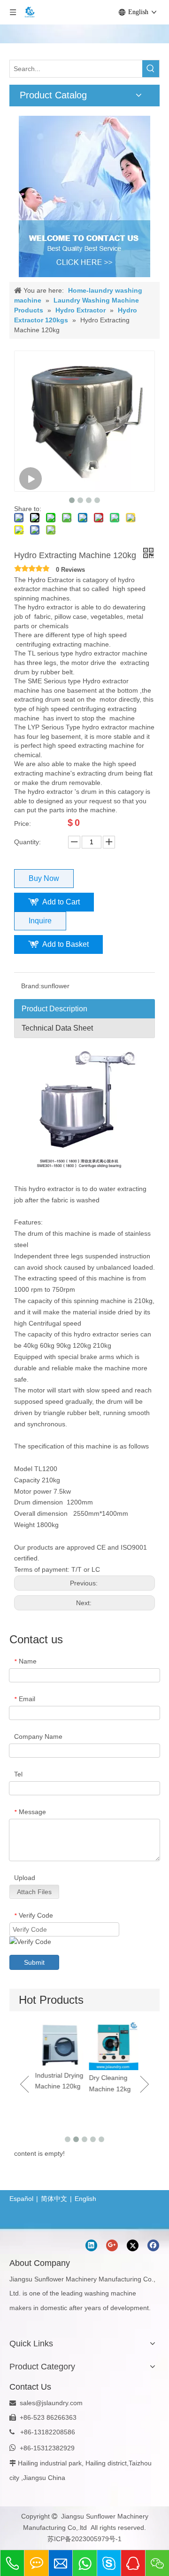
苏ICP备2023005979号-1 (84, 2539)
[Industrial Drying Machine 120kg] (58, 2044)
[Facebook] (153, 2245)
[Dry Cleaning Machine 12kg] (111, 2045)
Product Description (54, 1009)
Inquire (40, 921)
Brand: (31, 986)
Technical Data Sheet (57, 1028)
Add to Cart (61, 902)
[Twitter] (133, 2245)
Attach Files (34, 1892)
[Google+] (112, 2245)
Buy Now (44, 878)
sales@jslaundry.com (51, 2403)
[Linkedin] (91, 2245)
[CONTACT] (84, 196)
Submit (34, 1962)
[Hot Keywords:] (151, 69)
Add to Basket (65, 944)
